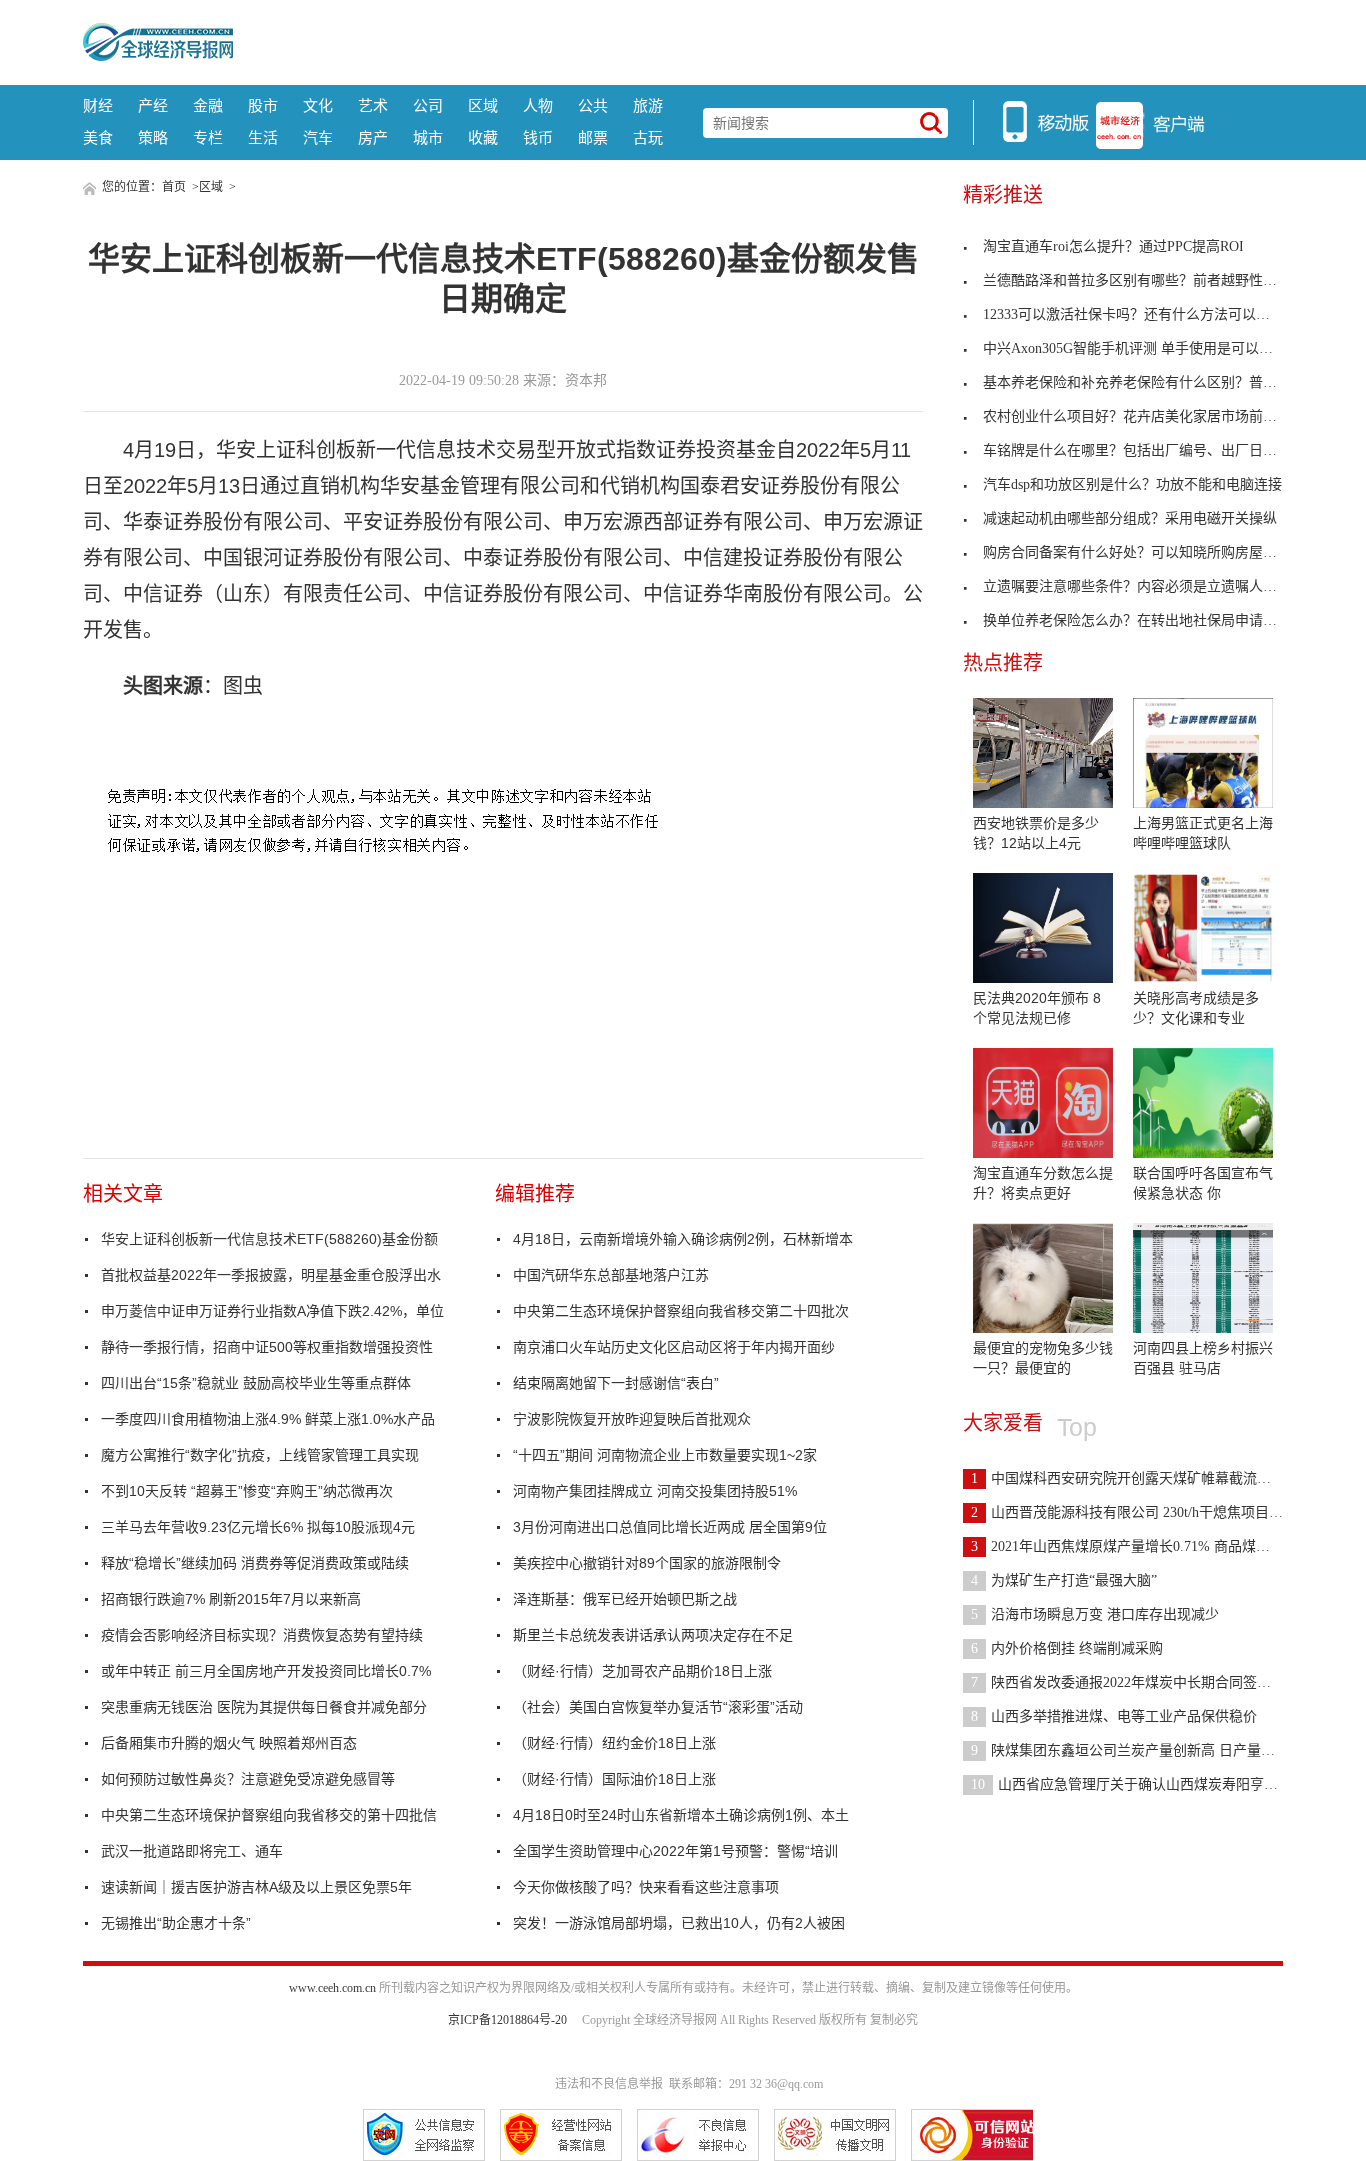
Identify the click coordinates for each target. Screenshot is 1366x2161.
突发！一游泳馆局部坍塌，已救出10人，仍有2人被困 (679, 1923)
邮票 (593, 137)
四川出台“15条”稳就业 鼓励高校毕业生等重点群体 (256, 1383)
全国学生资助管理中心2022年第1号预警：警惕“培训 (675, 1851)
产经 (153, 105)
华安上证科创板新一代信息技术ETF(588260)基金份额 (269, 1239)
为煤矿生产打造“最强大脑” (1064, 1580)
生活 (263, 137)
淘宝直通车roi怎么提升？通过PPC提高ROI (1113, 246)
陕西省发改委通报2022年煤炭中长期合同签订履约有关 (1149, 1682)
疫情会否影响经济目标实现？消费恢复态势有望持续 (262, 1635)
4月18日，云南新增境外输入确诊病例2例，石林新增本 (683, 1239)
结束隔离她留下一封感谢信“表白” (616, 1383)
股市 (263, 105)
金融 (208, 105)
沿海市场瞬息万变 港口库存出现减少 (1095, 1614)
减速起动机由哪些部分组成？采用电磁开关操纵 (1130, 518)
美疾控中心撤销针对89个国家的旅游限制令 (647, 1563)
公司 (428, 105)
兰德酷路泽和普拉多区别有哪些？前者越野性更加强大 (1151, 280)
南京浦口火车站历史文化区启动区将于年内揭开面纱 (674, 1347)
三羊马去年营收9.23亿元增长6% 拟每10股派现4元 (258, 1527)
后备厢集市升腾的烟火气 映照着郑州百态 (229, 1743)
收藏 (483, 137)
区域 (483, 105)
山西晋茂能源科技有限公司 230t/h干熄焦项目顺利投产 (1148, 1512)
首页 (174, 187)
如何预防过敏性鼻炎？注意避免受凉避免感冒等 (248, 1779)
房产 (373, 137)
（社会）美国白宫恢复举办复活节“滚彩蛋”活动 (658, 1707)
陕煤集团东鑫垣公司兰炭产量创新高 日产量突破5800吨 (1151, 1750)
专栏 (208, 137)
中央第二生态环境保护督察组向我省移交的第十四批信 (269, 1815)
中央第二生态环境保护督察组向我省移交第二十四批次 (681, 1311)
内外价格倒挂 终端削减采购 (1067, 1648)
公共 (593, 105)
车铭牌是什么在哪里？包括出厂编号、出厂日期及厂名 (1151, 450)
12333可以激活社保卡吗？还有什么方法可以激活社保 (1147, 314)
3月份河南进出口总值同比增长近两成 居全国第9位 (670, 1527)
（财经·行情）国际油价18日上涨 (614, 1779)
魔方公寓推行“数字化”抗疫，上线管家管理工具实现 (260, 1455)
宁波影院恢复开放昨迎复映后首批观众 (632, 1419)
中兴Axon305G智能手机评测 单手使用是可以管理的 (1142, 348)
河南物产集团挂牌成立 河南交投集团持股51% (655, 1491)
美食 (98, 137)
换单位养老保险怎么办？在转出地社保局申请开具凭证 (1151, 620)
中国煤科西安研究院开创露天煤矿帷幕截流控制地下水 (1149, 1478)
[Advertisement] (758, 40)
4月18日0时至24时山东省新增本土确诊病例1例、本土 (681, 1815)
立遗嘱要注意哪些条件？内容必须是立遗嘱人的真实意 (1151, 586)
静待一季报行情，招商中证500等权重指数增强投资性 (267, 1347)
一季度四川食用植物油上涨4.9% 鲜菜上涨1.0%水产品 (268, 1419)
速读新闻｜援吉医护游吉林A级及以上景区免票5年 (256, 1887)
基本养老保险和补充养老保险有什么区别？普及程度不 (1151, 382)
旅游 (648, 105)
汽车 (318, 137)
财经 (98, 105)
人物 (538, 105)
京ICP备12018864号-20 (507, 2020)
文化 (318, 105)
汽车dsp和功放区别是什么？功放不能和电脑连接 (1132, 484)
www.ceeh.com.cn (332, 1988)
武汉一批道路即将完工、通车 (192, 1851)
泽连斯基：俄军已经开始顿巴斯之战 (625, 1599)
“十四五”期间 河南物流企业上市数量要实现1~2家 (665, 1455)
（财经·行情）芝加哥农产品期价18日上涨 (642, 1671)
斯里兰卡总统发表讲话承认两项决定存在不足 (653, 1635)
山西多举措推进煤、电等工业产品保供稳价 (1114, 1716)
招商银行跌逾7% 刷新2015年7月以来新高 (231, 1599)
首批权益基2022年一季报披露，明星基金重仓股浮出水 (271, 1275)
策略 (153, 137)
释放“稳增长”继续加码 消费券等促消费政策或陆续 (255, 1563)
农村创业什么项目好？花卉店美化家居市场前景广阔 (1144, 416)
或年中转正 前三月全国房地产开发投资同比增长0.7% (266, 1671)
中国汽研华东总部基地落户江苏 (611, 1275)
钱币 (538, 137)
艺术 (373, 105)
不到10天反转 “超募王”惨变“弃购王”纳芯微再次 (247, 1491)
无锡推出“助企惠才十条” (176, 1923)
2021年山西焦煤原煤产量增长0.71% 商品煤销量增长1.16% (1160, 1546)
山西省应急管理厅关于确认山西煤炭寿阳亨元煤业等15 (1152, 1784)
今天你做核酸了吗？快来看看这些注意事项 (646, 1887)
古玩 (648, 137)
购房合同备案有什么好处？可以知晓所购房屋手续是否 (1151, 552)
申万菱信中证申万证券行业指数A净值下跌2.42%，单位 (272, 1311)
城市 (428, 137)
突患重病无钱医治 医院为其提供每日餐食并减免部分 (264, 1707)
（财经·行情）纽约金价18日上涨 (614, 1743)
